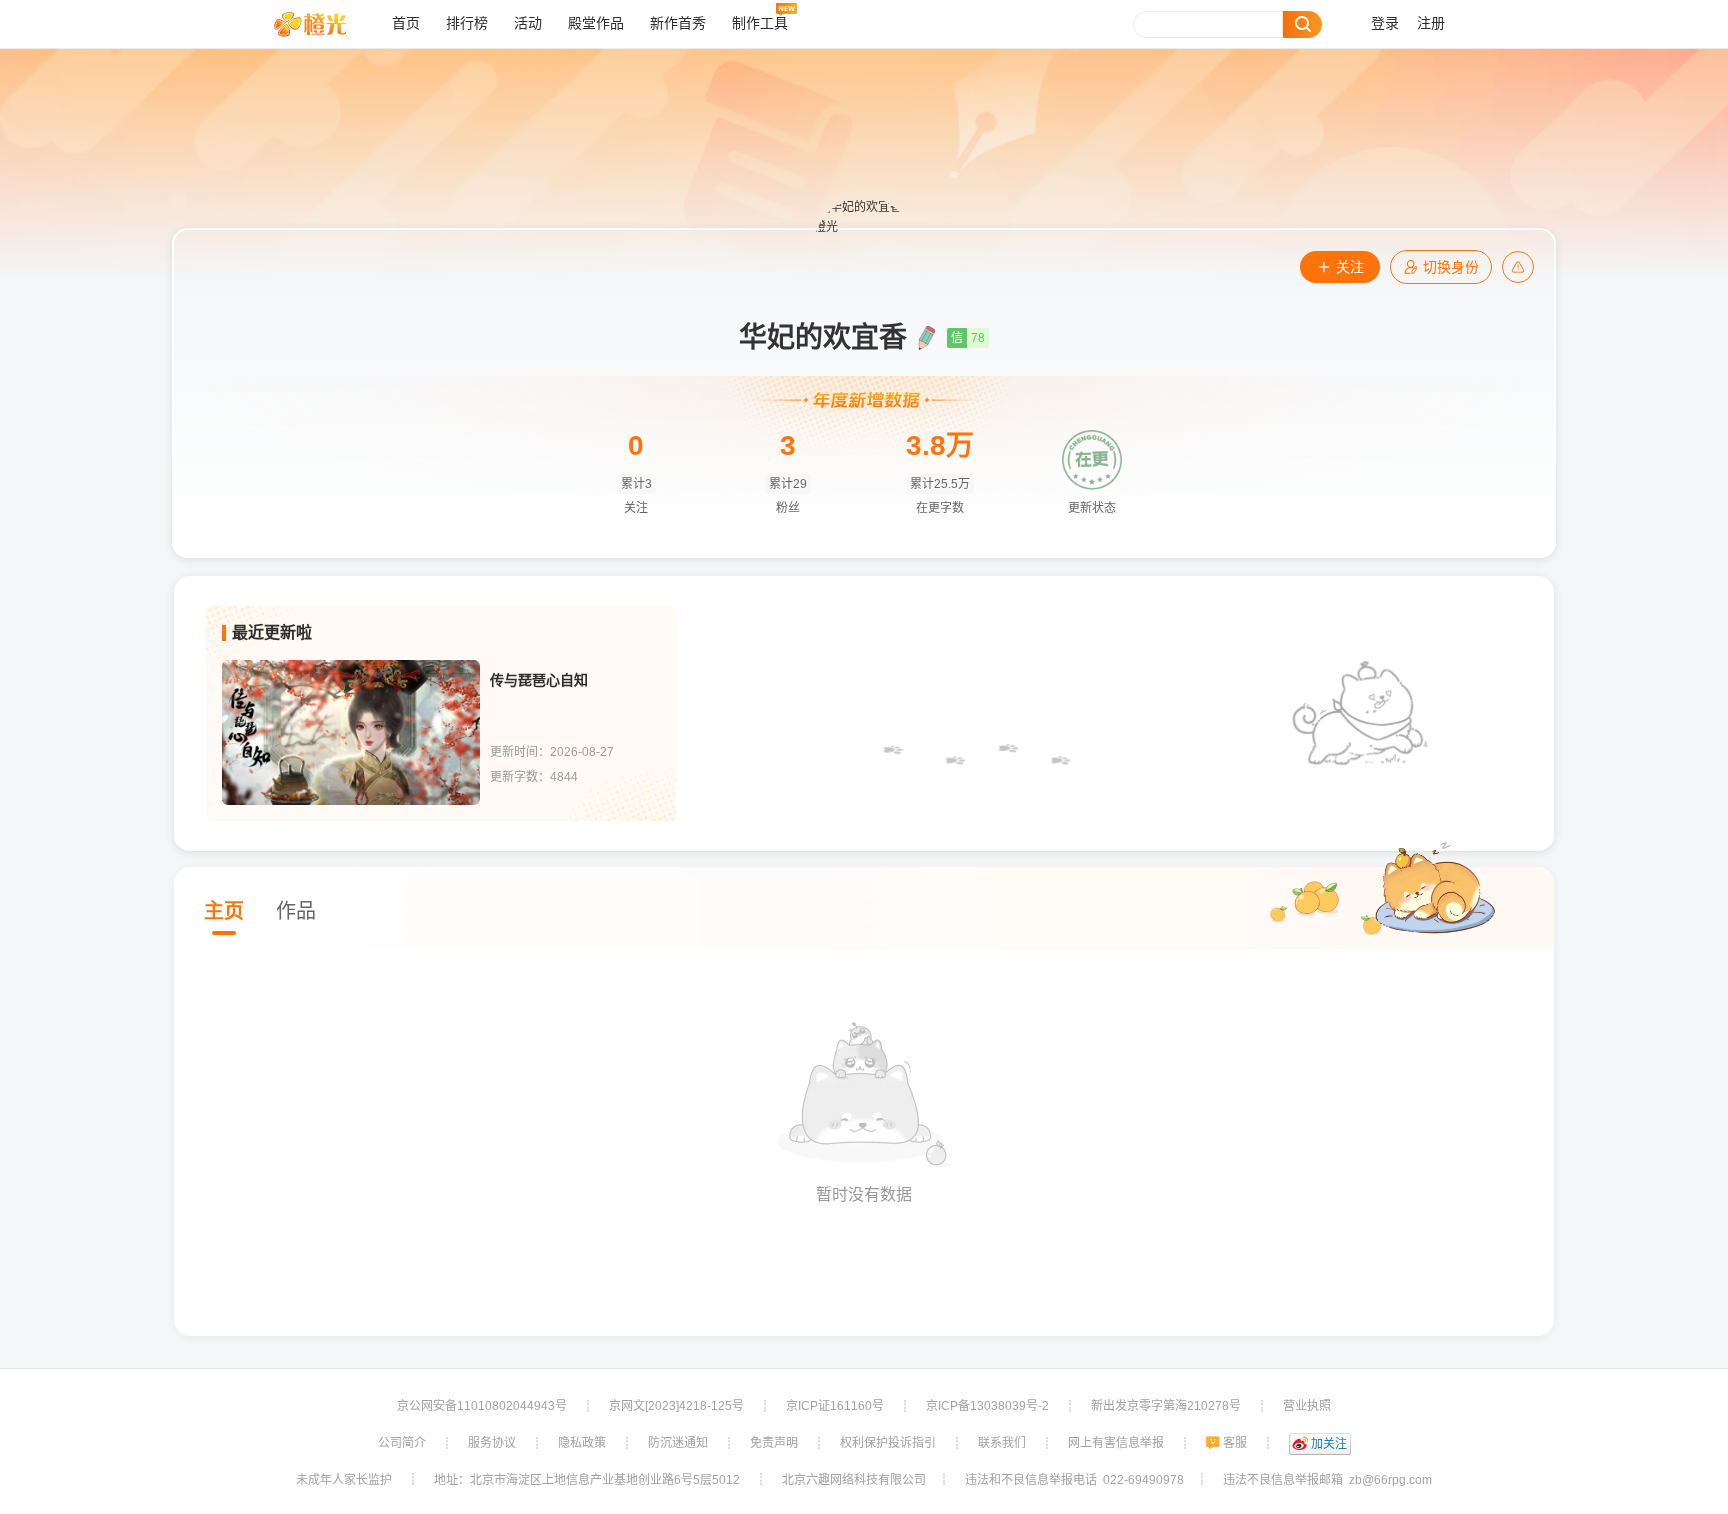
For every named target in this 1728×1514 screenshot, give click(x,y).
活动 (528, 23)
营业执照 (1307, 1406)
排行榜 (467, 23)
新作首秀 (678, 23)
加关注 (1329, 1444)
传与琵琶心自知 (539, 680)
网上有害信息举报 (1116, 1443)
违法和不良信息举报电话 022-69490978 (1074, 1480)
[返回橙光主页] (325, 24)
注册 (1431, 23)
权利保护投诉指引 (888, 1443)
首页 (406, 23)
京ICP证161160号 (835, 1406)
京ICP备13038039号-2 (987, 1406)
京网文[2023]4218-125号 (676, 1406)
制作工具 (760, 23)
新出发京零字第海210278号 (1166, 1406)
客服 (1235, 1443)
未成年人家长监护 (344, 1480)
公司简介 (402, 1443)
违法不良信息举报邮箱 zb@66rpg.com (1327, 1480)
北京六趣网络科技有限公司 (854, 1480)
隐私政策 (582, 1443)
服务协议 (492, 1443)
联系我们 (1002, 1443)
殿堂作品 (596, 23)
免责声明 (774, 1443)
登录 (1385, 23)
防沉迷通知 (678, 1443)
